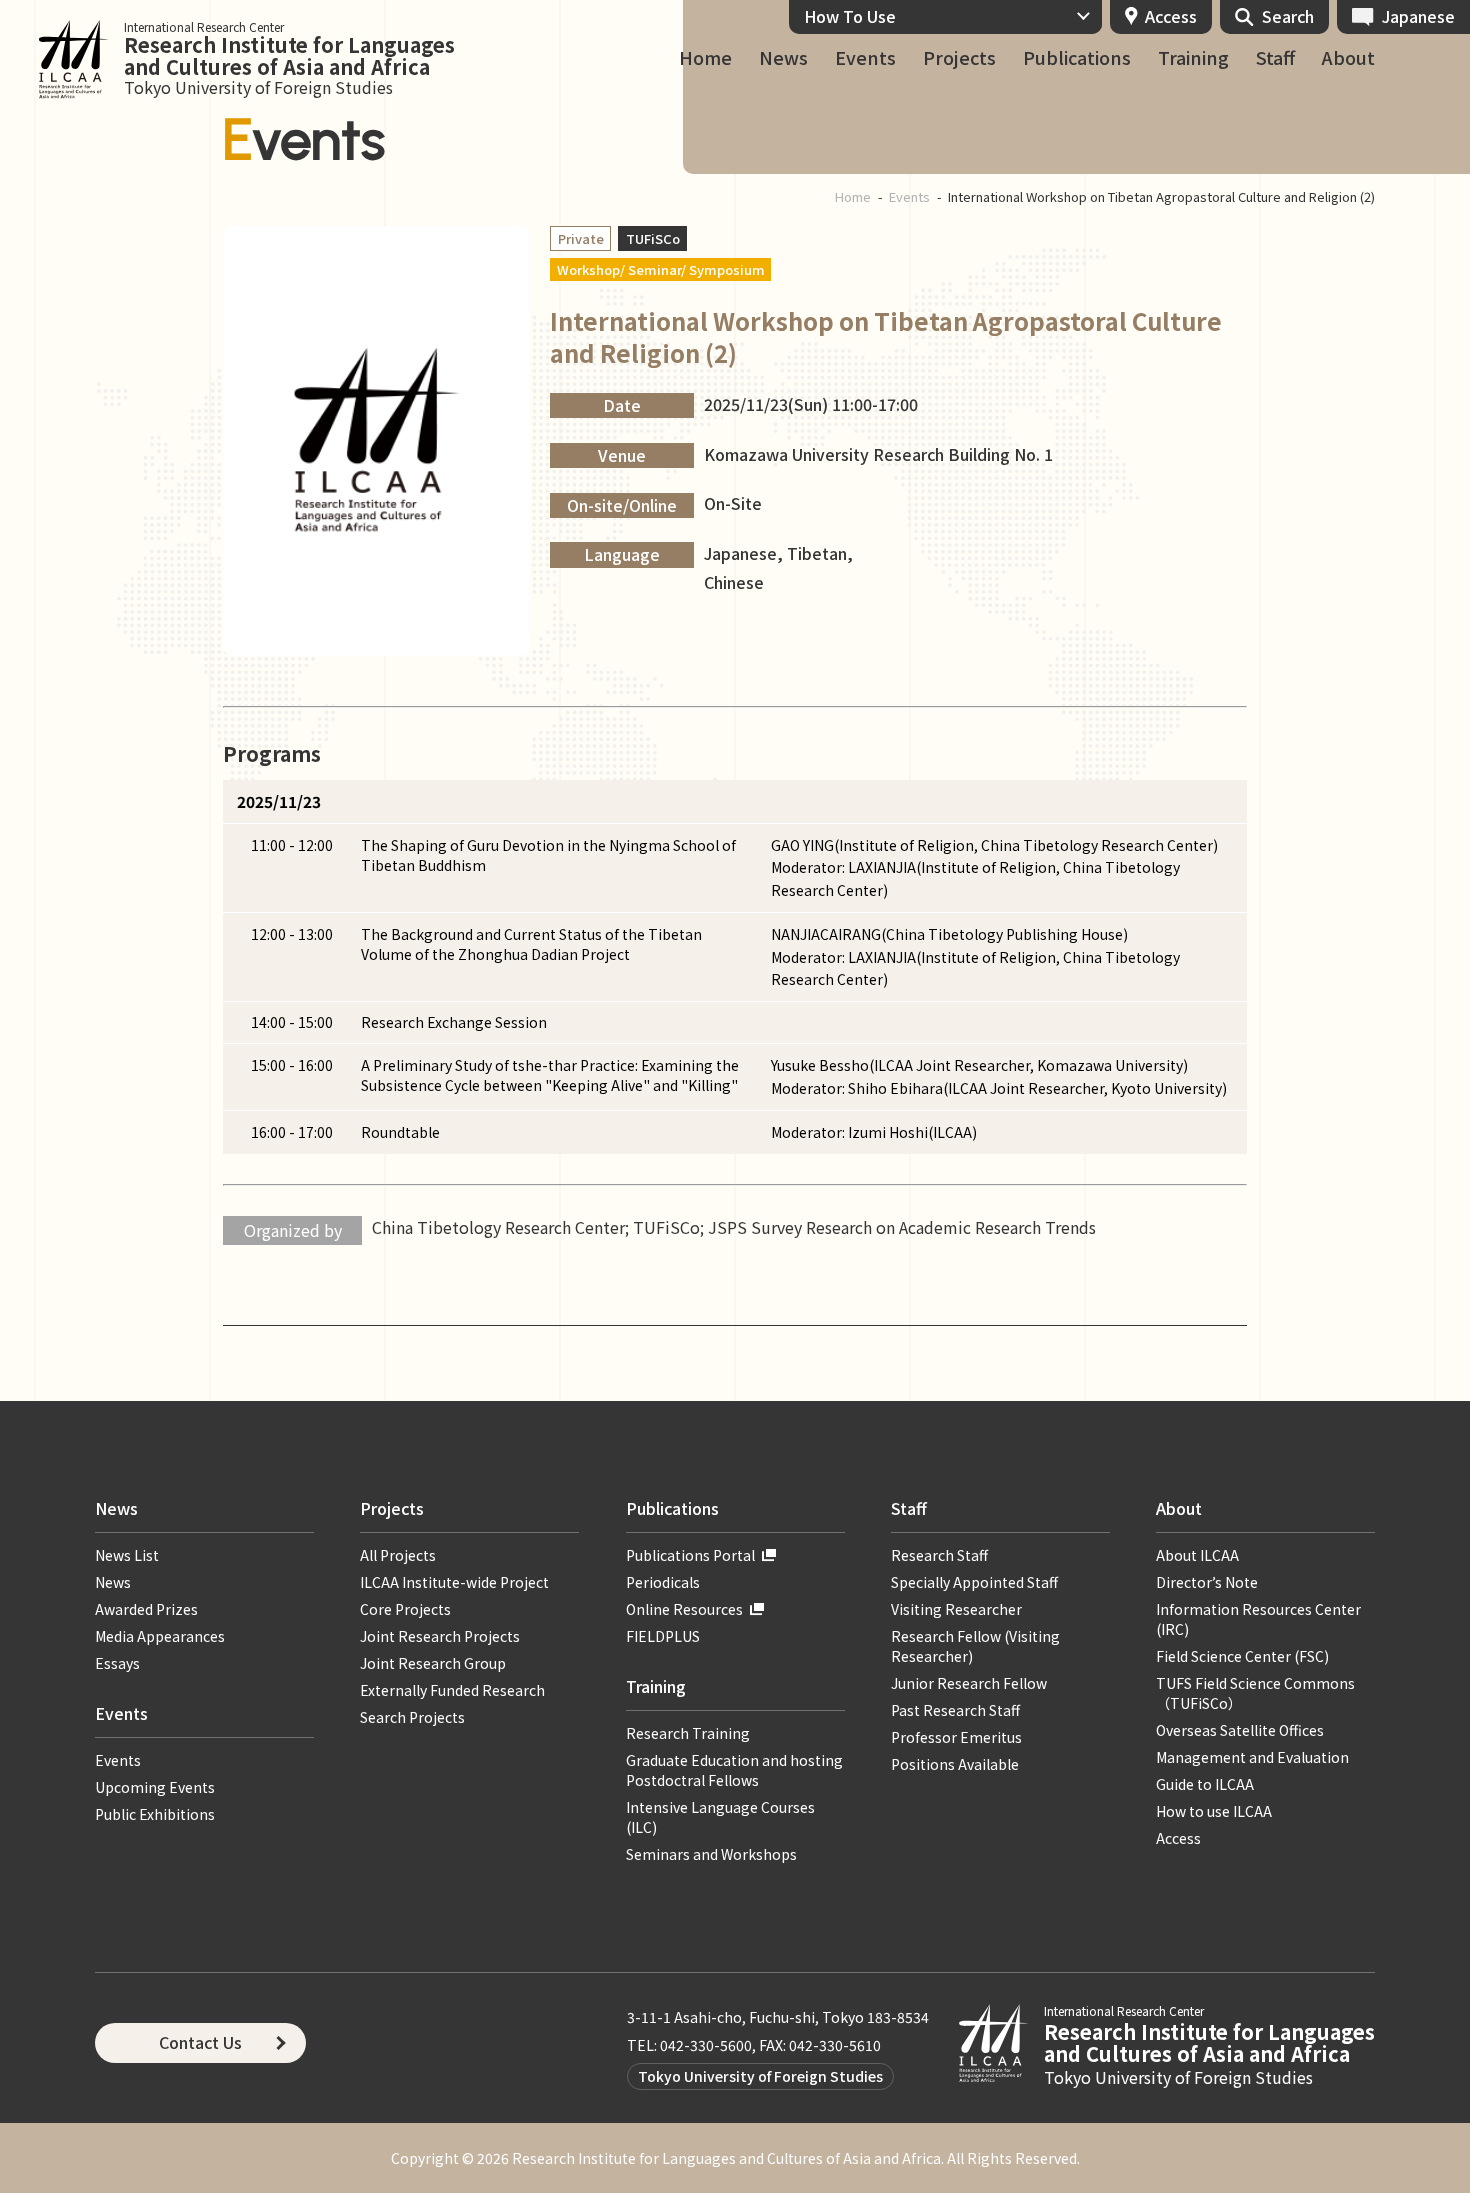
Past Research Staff (955, 1710)
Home (705, 57)
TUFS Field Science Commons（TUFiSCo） (1255, 1693)
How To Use (850, 16)
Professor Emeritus (956, 1737)
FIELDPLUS (663, 1636)
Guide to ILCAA (1212, 1784)
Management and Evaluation (1252, 1757)
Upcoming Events (155, 1787)
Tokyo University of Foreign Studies (760, 2076)
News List (127, 1555)
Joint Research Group (433, 1663)
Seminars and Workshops (711, 1854)
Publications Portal (690, 1555)
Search (1288, 16)
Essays (117, 1663)
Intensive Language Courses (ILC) (720, 1817)
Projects (959, 57)
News (783, 57)
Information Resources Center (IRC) (1258, 1619)
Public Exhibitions (155, 1814)
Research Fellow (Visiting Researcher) (975, 1646)
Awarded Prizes (146, 1609)
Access (1171, 16)
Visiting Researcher (956, 1609)
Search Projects (412, 1717)
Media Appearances (160, 1636)
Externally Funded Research (452, 1690)
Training (1193, 57)
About (1348, 57)
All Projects (398, 1555)
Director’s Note (1207, 1582)
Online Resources (684, 1609)
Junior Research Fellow (969, 1683)
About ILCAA (1197, 1555)
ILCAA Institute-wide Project (454, 1582)
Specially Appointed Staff (974, 1582)
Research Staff (939, 1555)
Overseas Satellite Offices (1240, 1730)
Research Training (688, 1733)
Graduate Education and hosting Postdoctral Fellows (734, 1770)
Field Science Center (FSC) (1242, 1656)
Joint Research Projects (440, 1636)
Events (865, 57)
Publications (1077, 57)
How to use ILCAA (1214, 1811)
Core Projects (405, 1609)
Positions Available (955, 1764)
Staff (1275, 57)
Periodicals (663, 1582)
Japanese (1418, 16)
